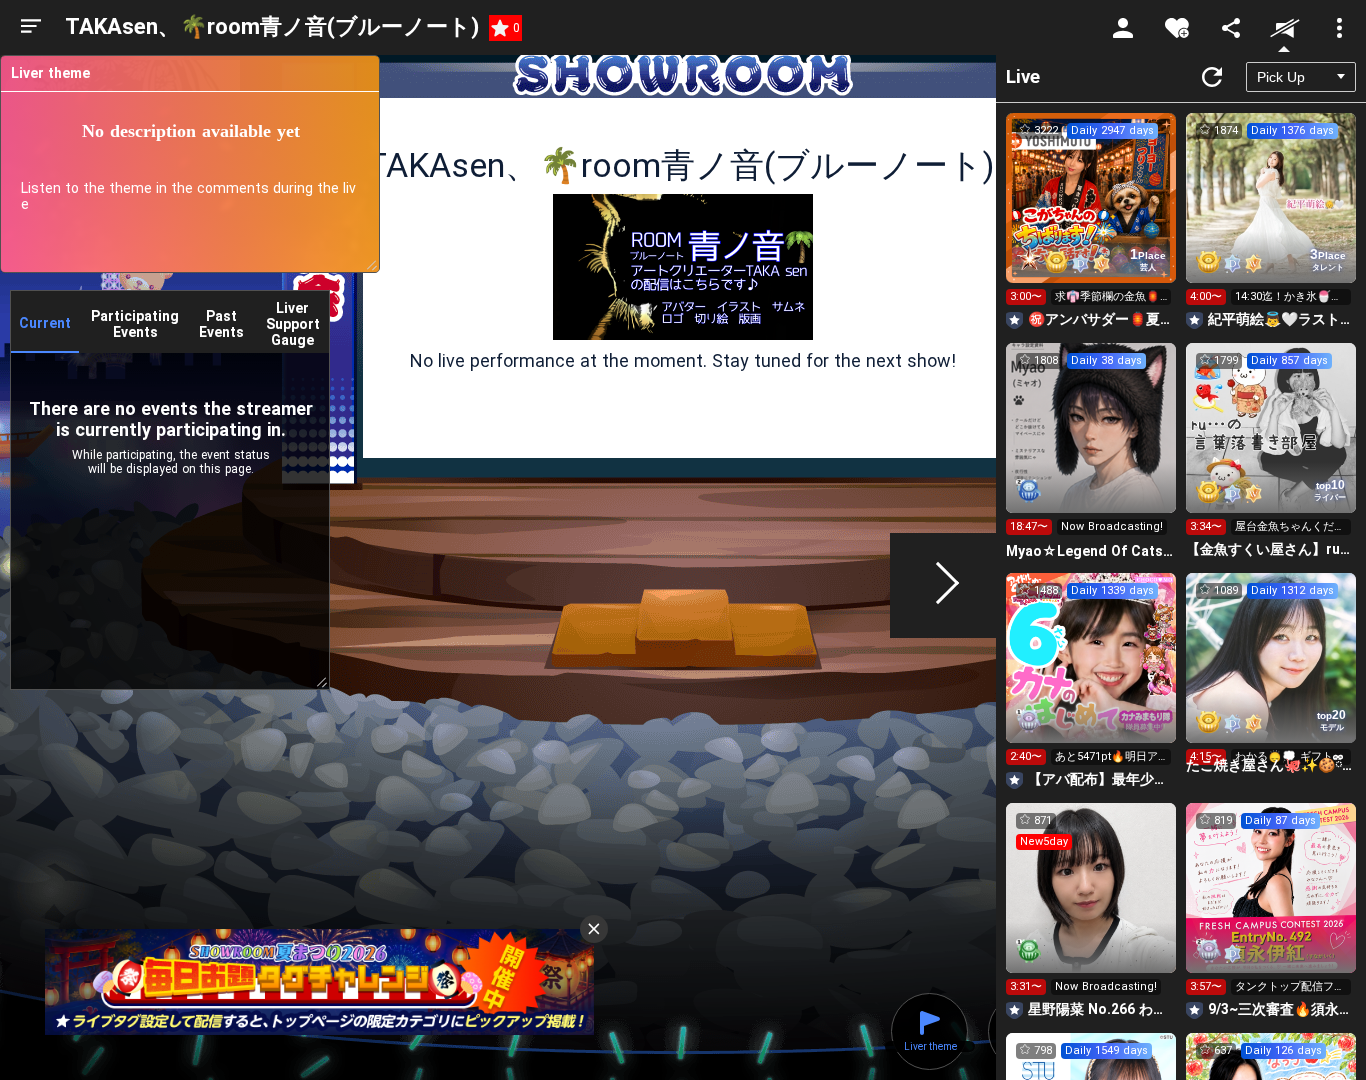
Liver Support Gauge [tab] (293, 324)
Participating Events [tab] (135, 324)
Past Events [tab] (221, 324)
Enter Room (1091, 216)
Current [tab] (45, 323)
